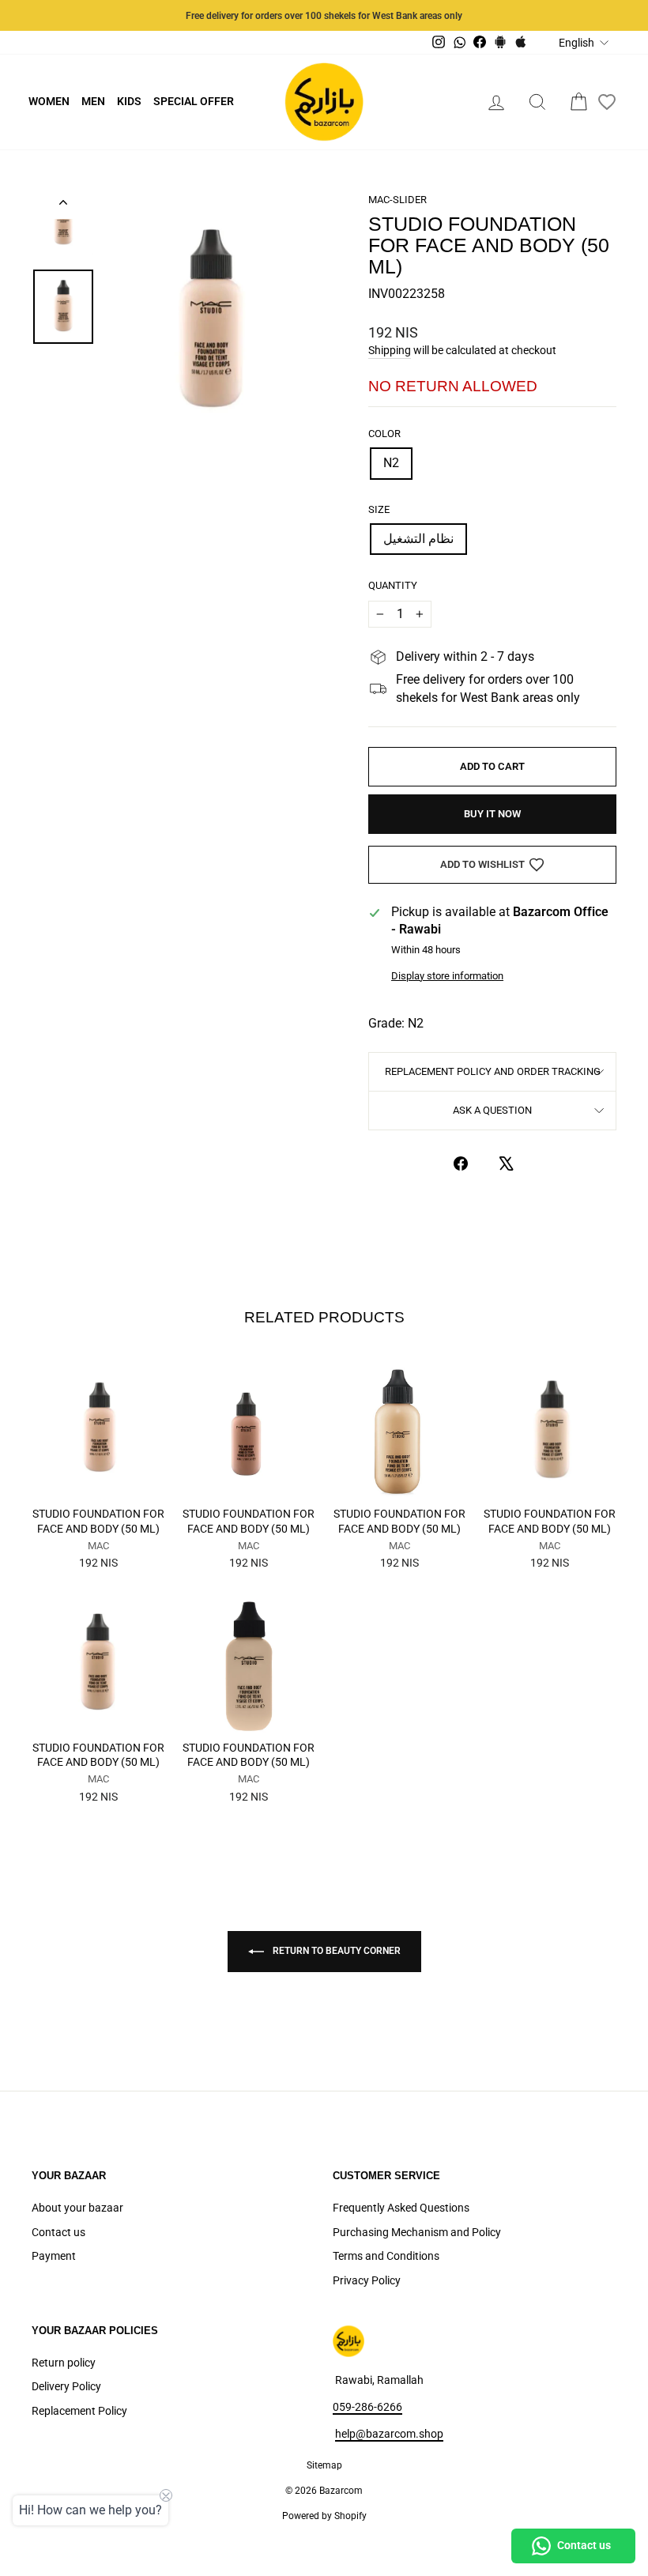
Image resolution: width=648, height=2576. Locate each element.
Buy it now (492, 814)
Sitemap (324, 2465)
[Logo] (324, 102)
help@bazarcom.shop (389, 2434)
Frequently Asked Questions (401, 2208)
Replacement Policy (79, 2411)
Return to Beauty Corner (335, 1951)
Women (49, 101)
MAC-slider (397, 200)
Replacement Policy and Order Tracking (493, 1071)
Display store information (447, 976)
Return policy (64, 2363)
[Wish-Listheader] (607, 102)
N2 (391, 463)
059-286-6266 (367, 2407)
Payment (54, 2256)
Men (93, 101)
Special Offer (194, 101)
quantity (393, 585)
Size (379, 509)
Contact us (58, 2232)
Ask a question (492, 1110)
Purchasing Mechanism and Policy (417, 2232)
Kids (129, 101)
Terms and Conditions (386, 2256)
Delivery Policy (66, 2386)
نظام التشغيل (418, 539)
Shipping (390, 350)
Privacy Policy (367, 2280)
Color (384, 434)
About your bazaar (77, 2208)
